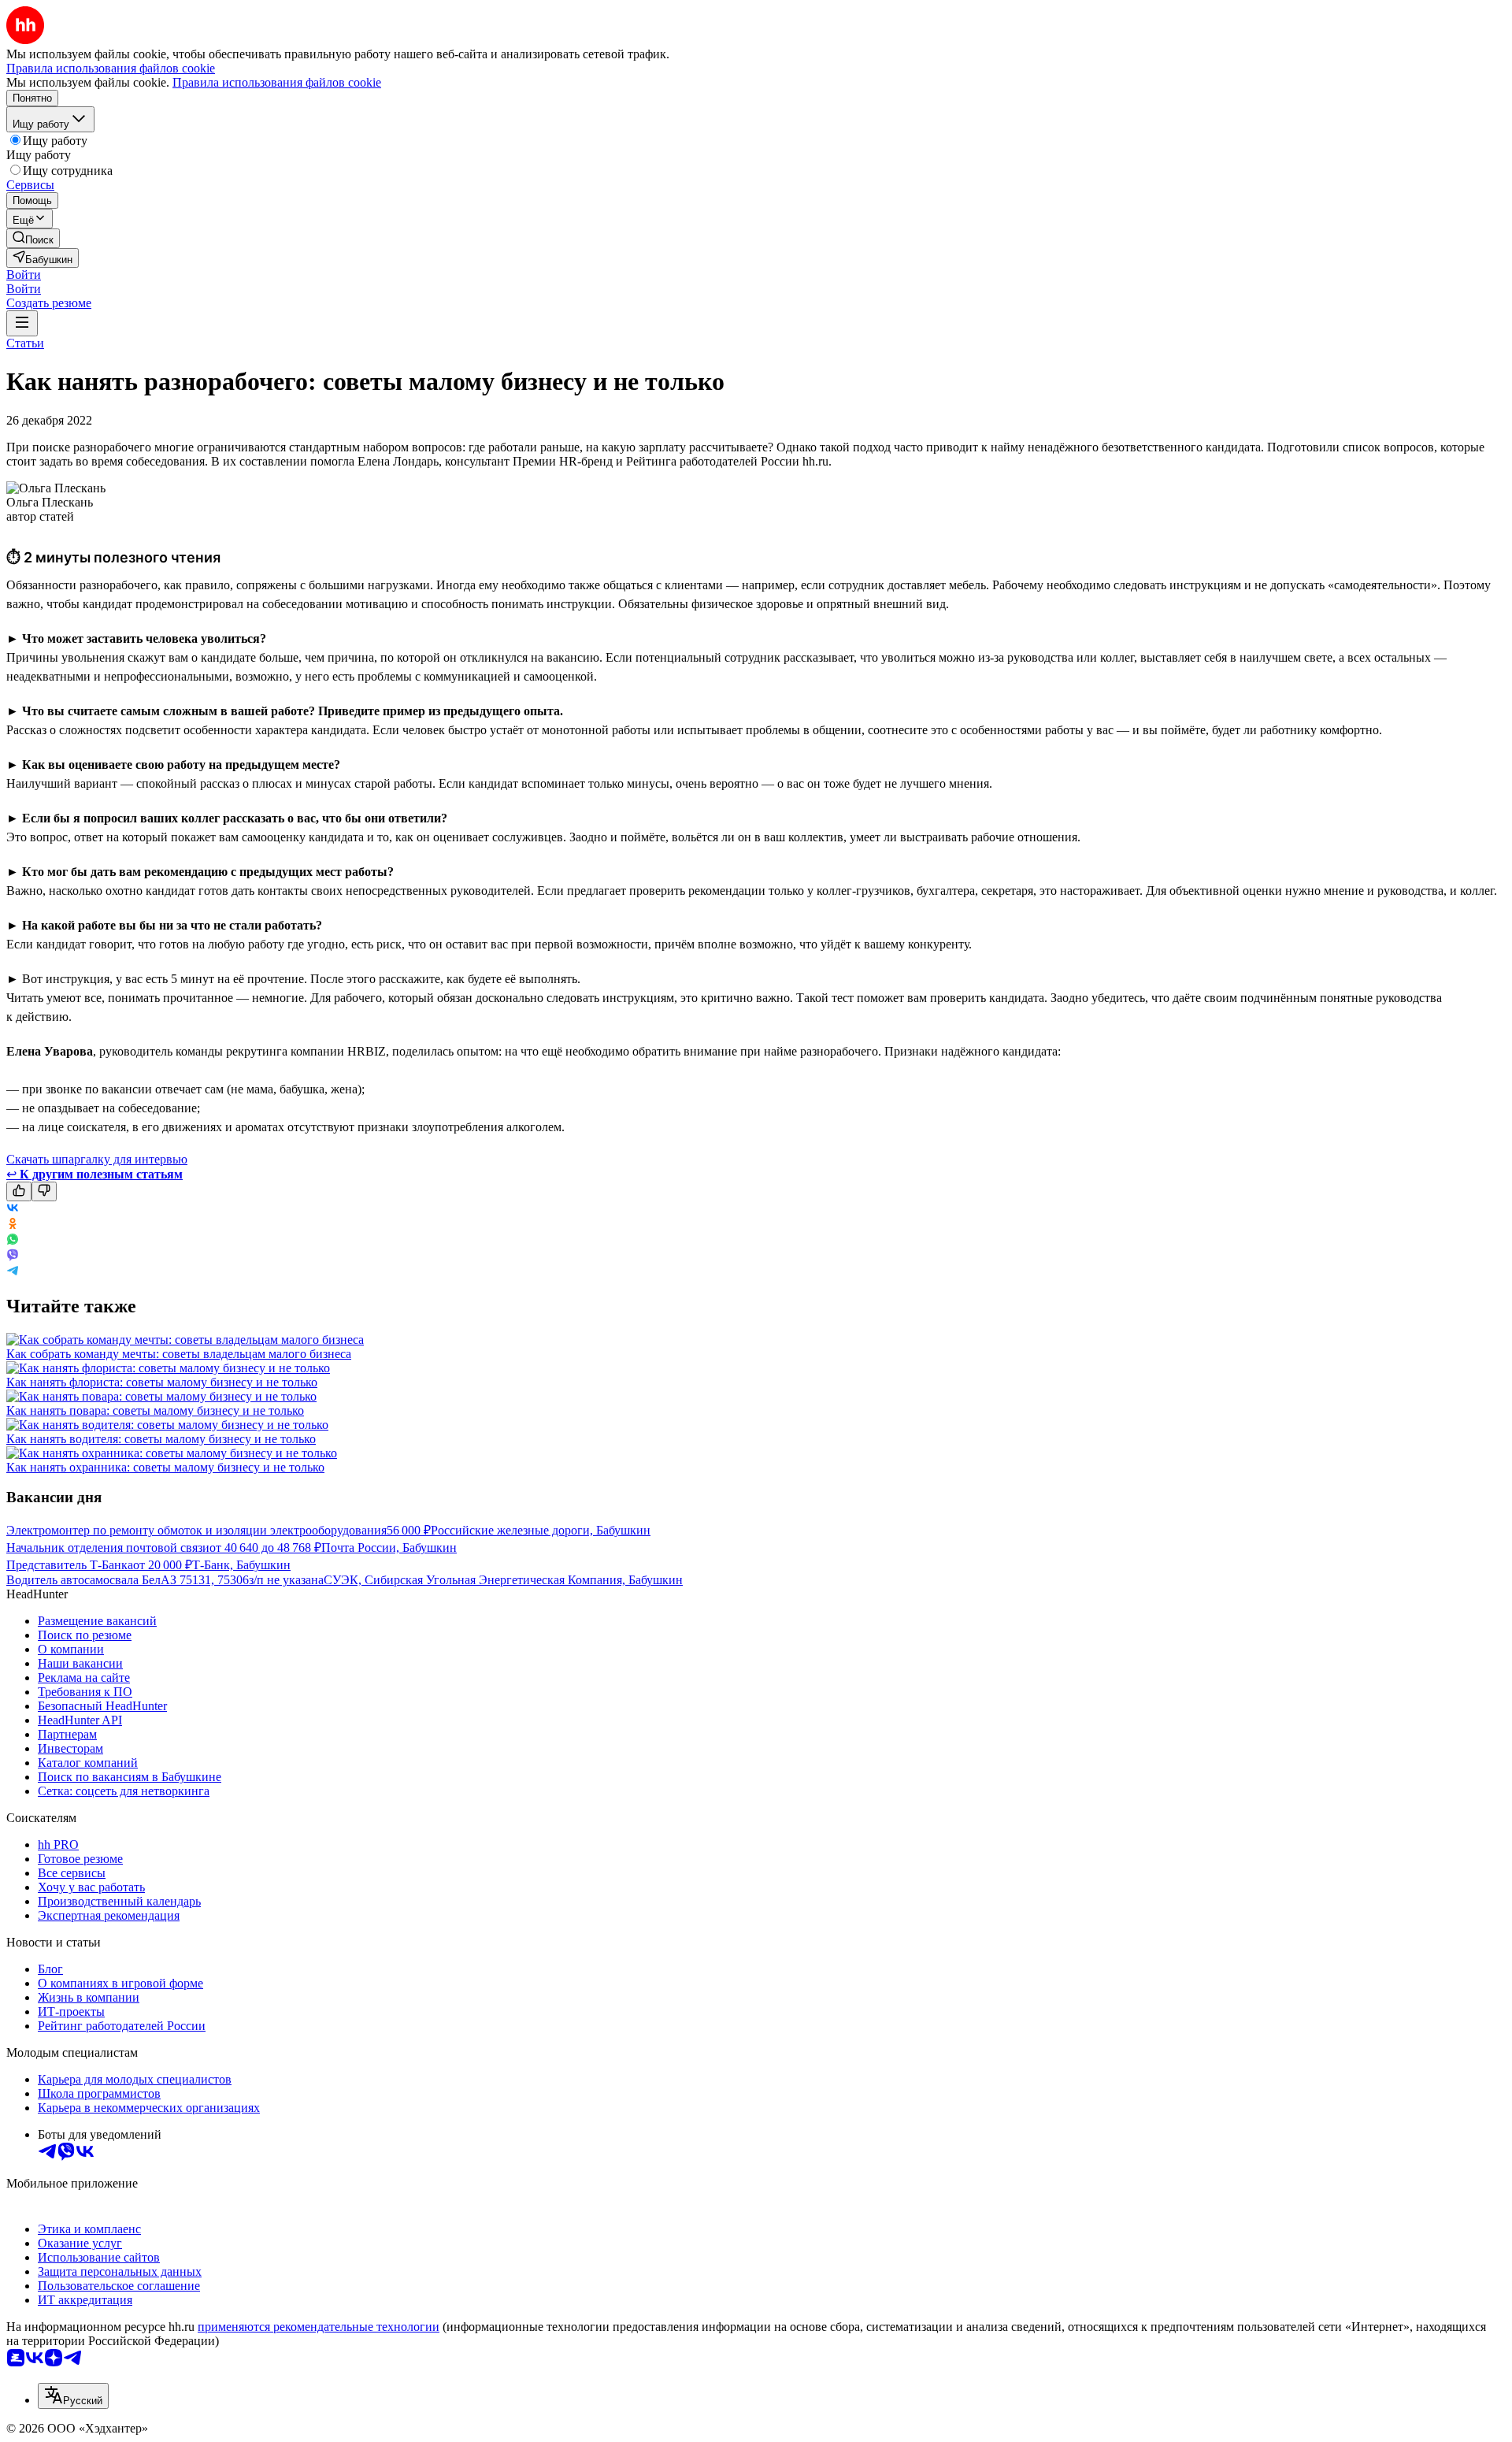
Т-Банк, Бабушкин (241, 1565)
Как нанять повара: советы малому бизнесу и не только (155, 1410)
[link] (33, 238)
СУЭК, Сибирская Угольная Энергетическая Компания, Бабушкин (503, 1580)
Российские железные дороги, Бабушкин (541, 1530)
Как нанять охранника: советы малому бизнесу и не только (165, 1467)
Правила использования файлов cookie (277, 82)
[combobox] (73, 2396)
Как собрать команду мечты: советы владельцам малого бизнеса (179, 1354)
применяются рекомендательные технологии (319, 2327)
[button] (24, 275)
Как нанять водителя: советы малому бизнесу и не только (161, 1439)
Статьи (25, 343)
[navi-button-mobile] (22, 323)
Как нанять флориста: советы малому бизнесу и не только (162, 1382)
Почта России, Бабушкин (389, 1548)
